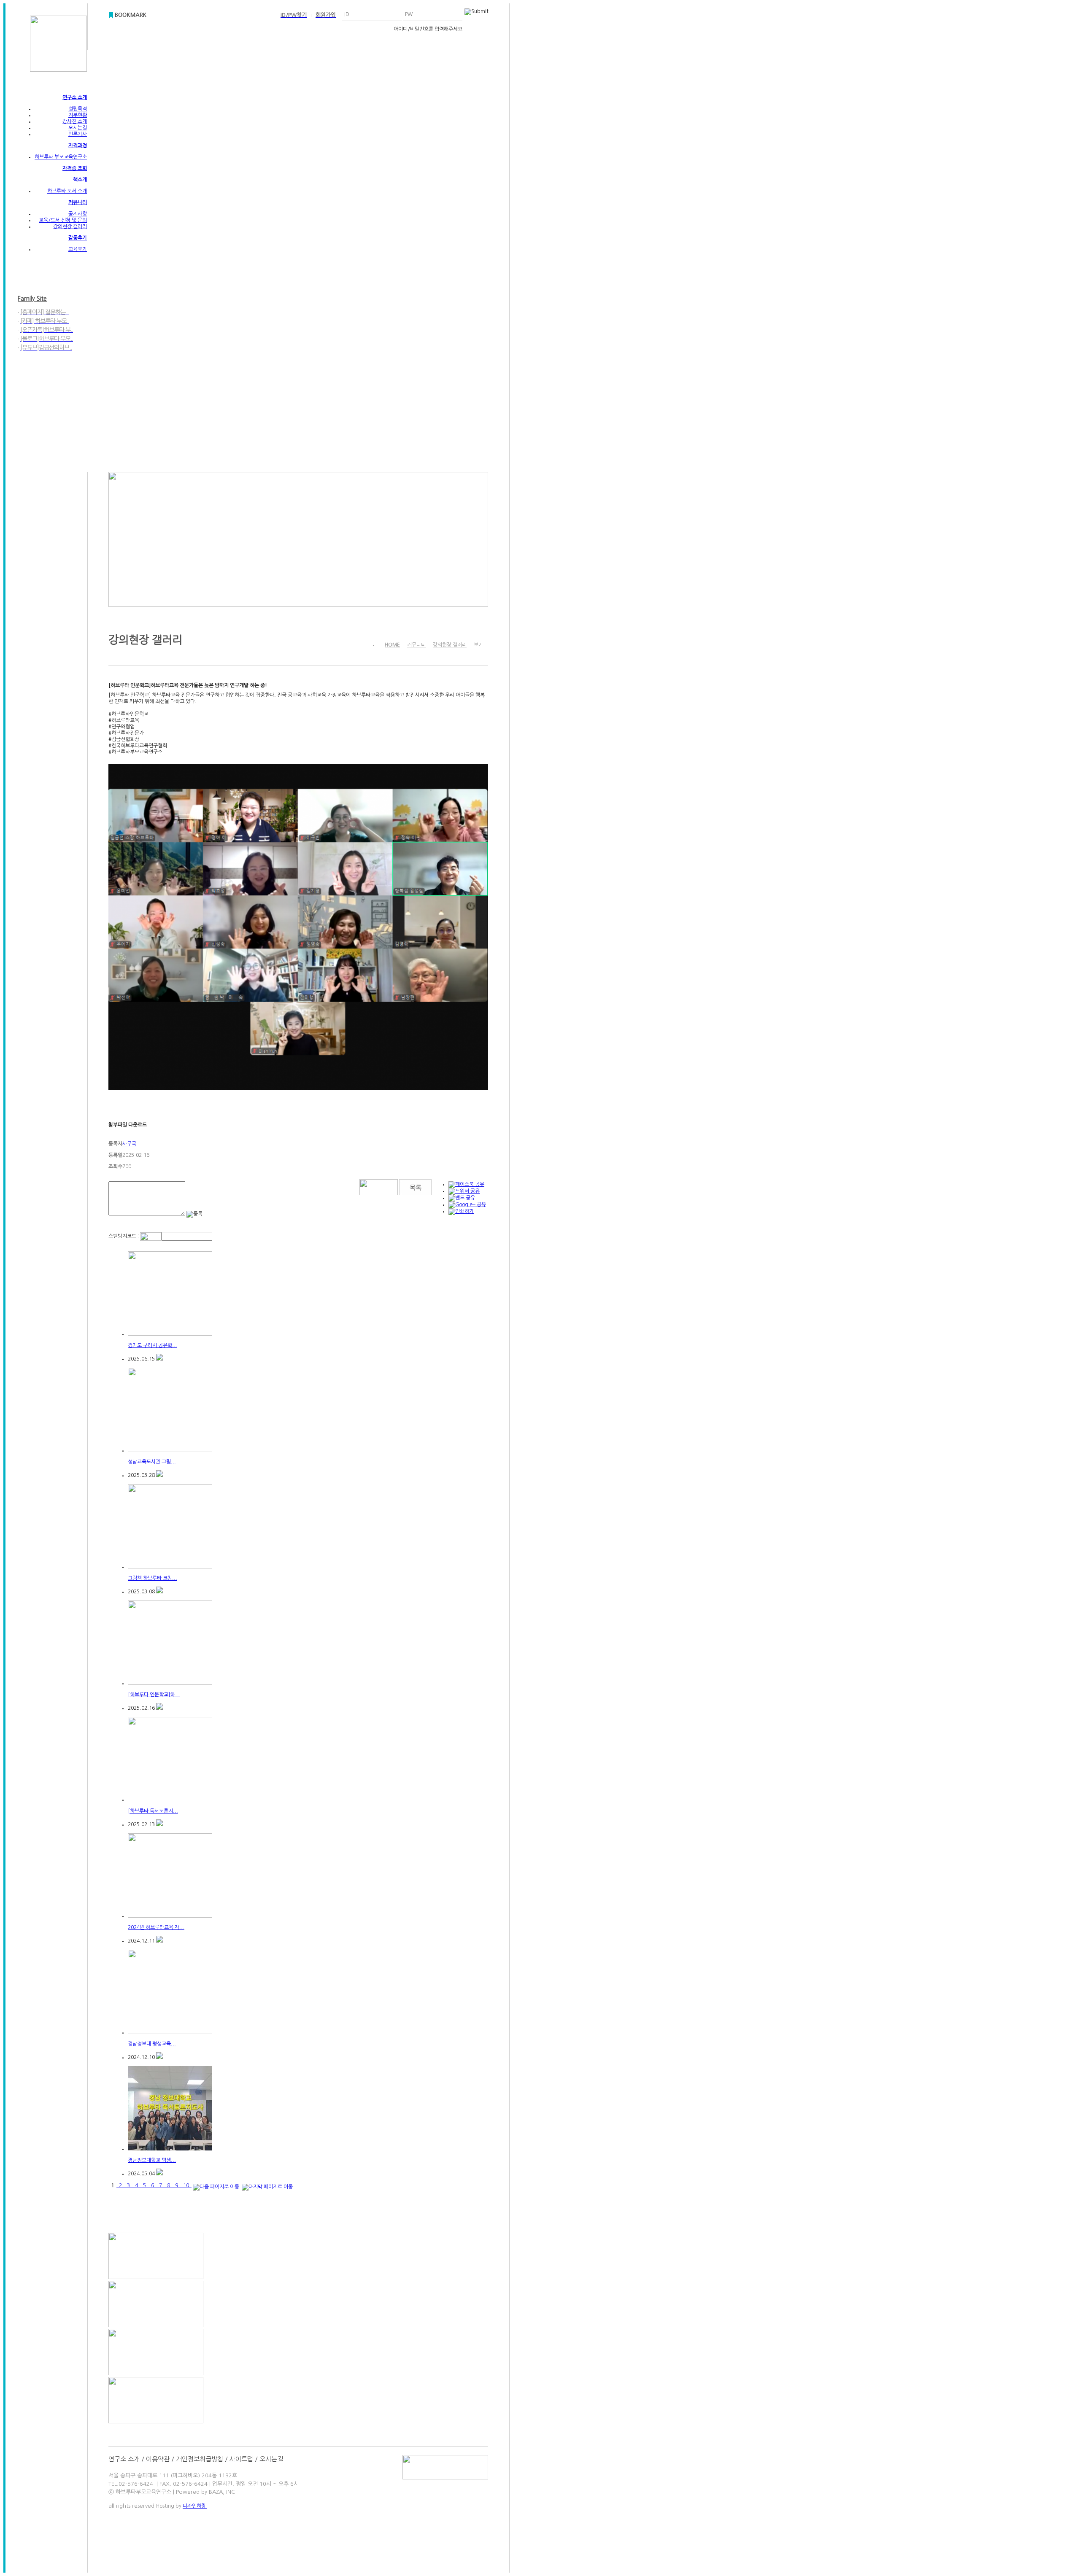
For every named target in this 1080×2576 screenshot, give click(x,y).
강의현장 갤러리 (70, 226)
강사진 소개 (75, 121)
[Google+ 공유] (467, 1204)
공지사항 (78, 214)
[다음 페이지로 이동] (216, 2185)
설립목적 (78, 109)
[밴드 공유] (462, 1198)
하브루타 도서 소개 (67, 191)
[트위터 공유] (464, 1191)
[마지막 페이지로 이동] (267, 2185)
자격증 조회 (75, 168)
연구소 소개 (75, 97)
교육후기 (78, 249)
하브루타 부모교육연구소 (61, 157)
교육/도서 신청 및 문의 (63, 220)
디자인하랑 (195, 2506)
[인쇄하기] (461, 1211)
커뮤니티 (78, 202)
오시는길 (78, 128)
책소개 (80, 180)
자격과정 (78, 146)
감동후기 (78, 238)
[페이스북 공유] (466, 1184)
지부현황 (78, 115)
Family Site (32, 299)
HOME (392, 645)
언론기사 (78, 134)
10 (186, 2185)
